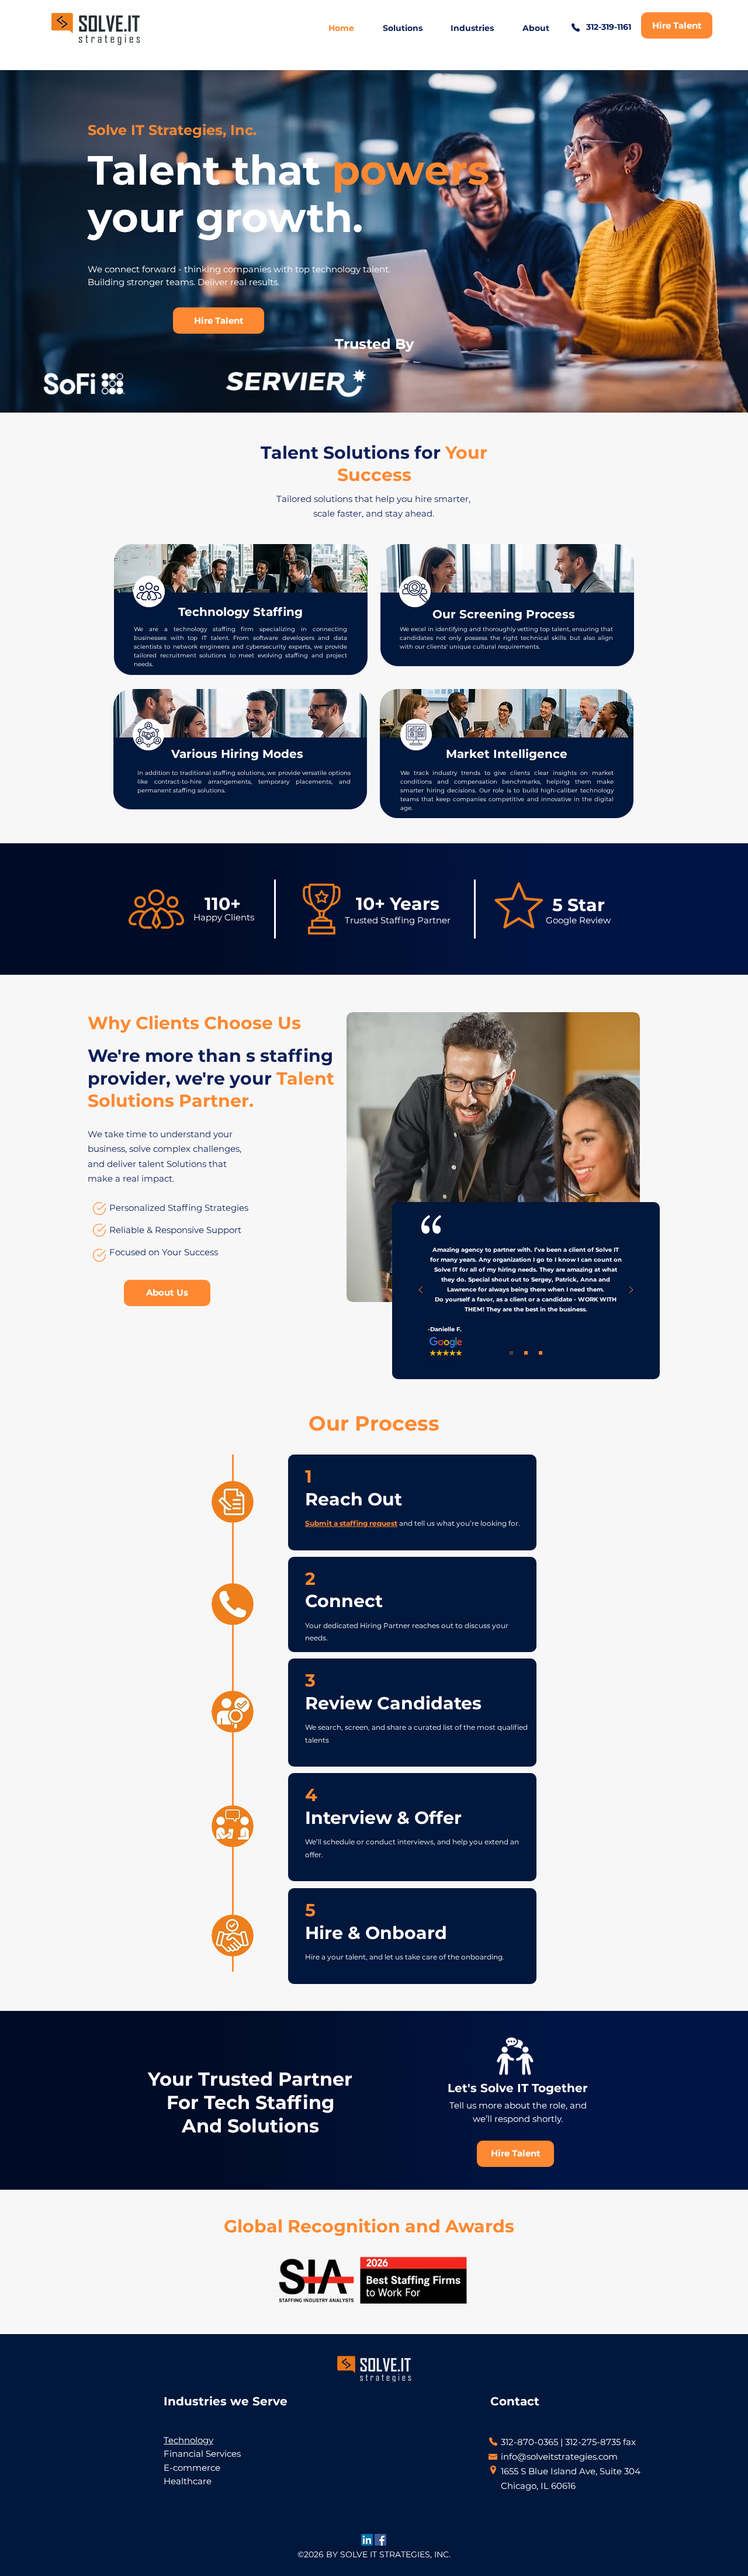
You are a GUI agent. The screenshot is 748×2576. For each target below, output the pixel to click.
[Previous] (421, 1291)
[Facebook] (380, 2540)
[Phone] (576, 27)
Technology (188, 2440)
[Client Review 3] (541, 1353)
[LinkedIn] (367, 2540)
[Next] (631, 1291)
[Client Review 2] (526, 1353)
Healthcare (188, 2481)
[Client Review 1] (511, 1353)
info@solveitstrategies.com (559, 2456)
